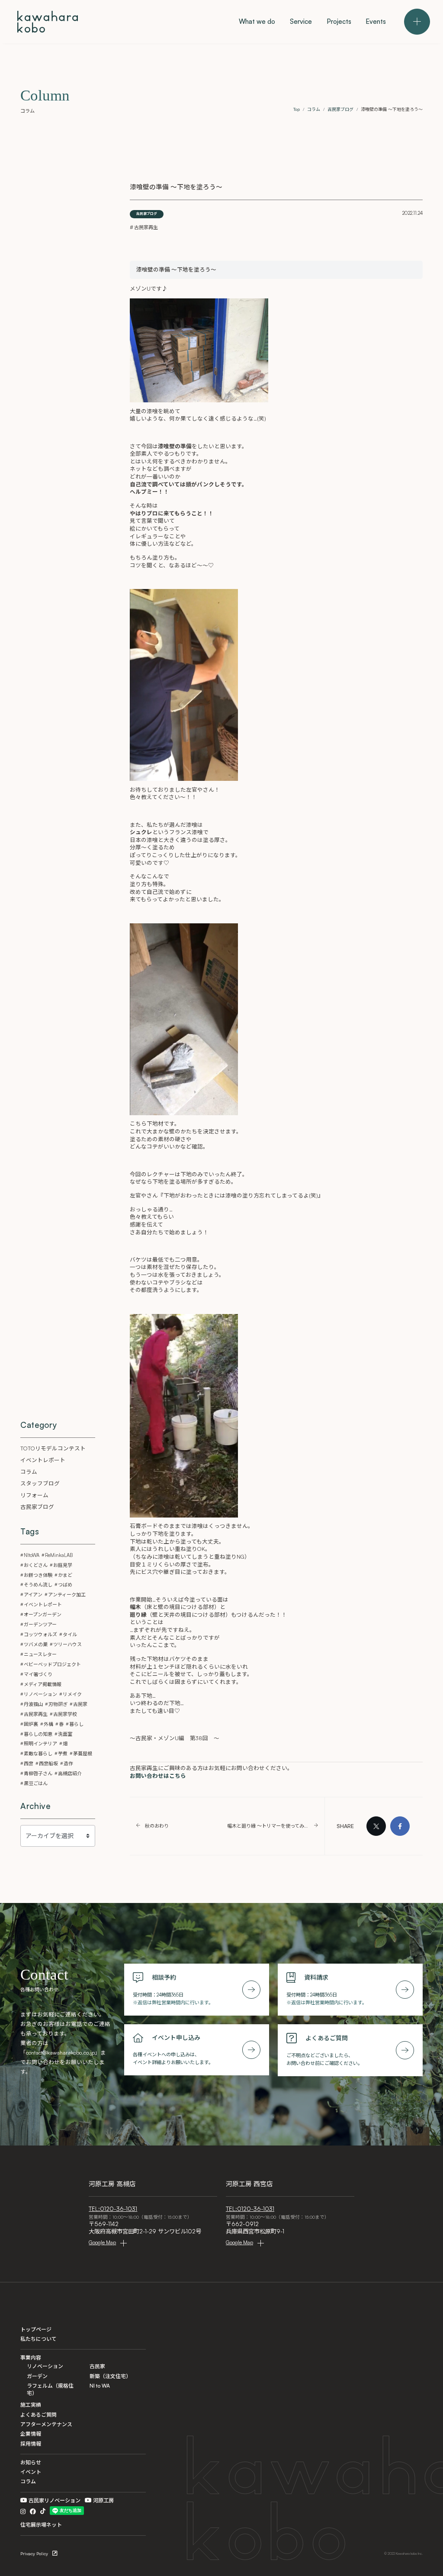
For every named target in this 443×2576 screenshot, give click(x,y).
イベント (31, 2472)
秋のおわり (157, 1826)
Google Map (102, 2242)
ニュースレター (40, 1654)
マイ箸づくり (38, 1674)
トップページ (36, 2329)
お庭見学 (63, 1565)
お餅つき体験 (38, 1575)
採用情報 (31, 2444)
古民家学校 (65, 1714)
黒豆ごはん (36, 1783)
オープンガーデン (43, 1615)
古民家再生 (146, 227)
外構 (48, 1724)
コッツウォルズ (40, 1634)
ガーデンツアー (40, 1625)
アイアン (33, 1595)
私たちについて (39, 2339)
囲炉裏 (31, 1724)
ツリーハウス (67, 1644)
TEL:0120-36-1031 (113, 2209)
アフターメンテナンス (46, 2424)
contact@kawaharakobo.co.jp (60, 2052)
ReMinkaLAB (59, 1555)
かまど (65, 1575)
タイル (70, 1634)
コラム (29, 1472)
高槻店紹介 (70, 1773)
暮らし (76, 1724)
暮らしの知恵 (38, 1734)
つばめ (65, 1585)
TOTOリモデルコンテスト (53, 1448)
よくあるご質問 (39, 2415)
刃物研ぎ (58, 1704)
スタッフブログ (40, 1483)
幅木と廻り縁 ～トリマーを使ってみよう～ (268, 1826)
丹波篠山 (33, 1704)
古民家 (80, 1704)
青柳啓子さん (38, 1773)
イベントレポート (43, 1460)
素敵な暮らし (38, 1754)
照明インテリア (40, 1744)
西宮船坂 (48, 1764)
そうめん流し (38, 1585)
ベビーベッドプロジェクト (52, 1664)
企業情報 (31, 2434)
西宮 (29, 1764)
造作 (68, 1764)
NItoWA (32, 1555)
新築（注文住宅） (110, 2376)
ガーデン (37, 2376)
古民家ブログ (147, 214)
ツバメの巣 (36, 1644)
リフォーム (34, 1495)
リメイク (72, 1694)
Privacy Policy (34, 2553)
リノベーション (40, 1694)
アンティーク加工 (67, 1595)
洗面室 (65, 1734)
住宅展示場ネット (41, 2525)
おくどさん (36, 1565)
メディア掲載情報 (43, 1684)
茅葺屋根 (83, 1754)
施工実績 (31, 2405)
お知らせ (31, 2462)
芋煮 (63, 1754)
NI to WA (100, 2386)
